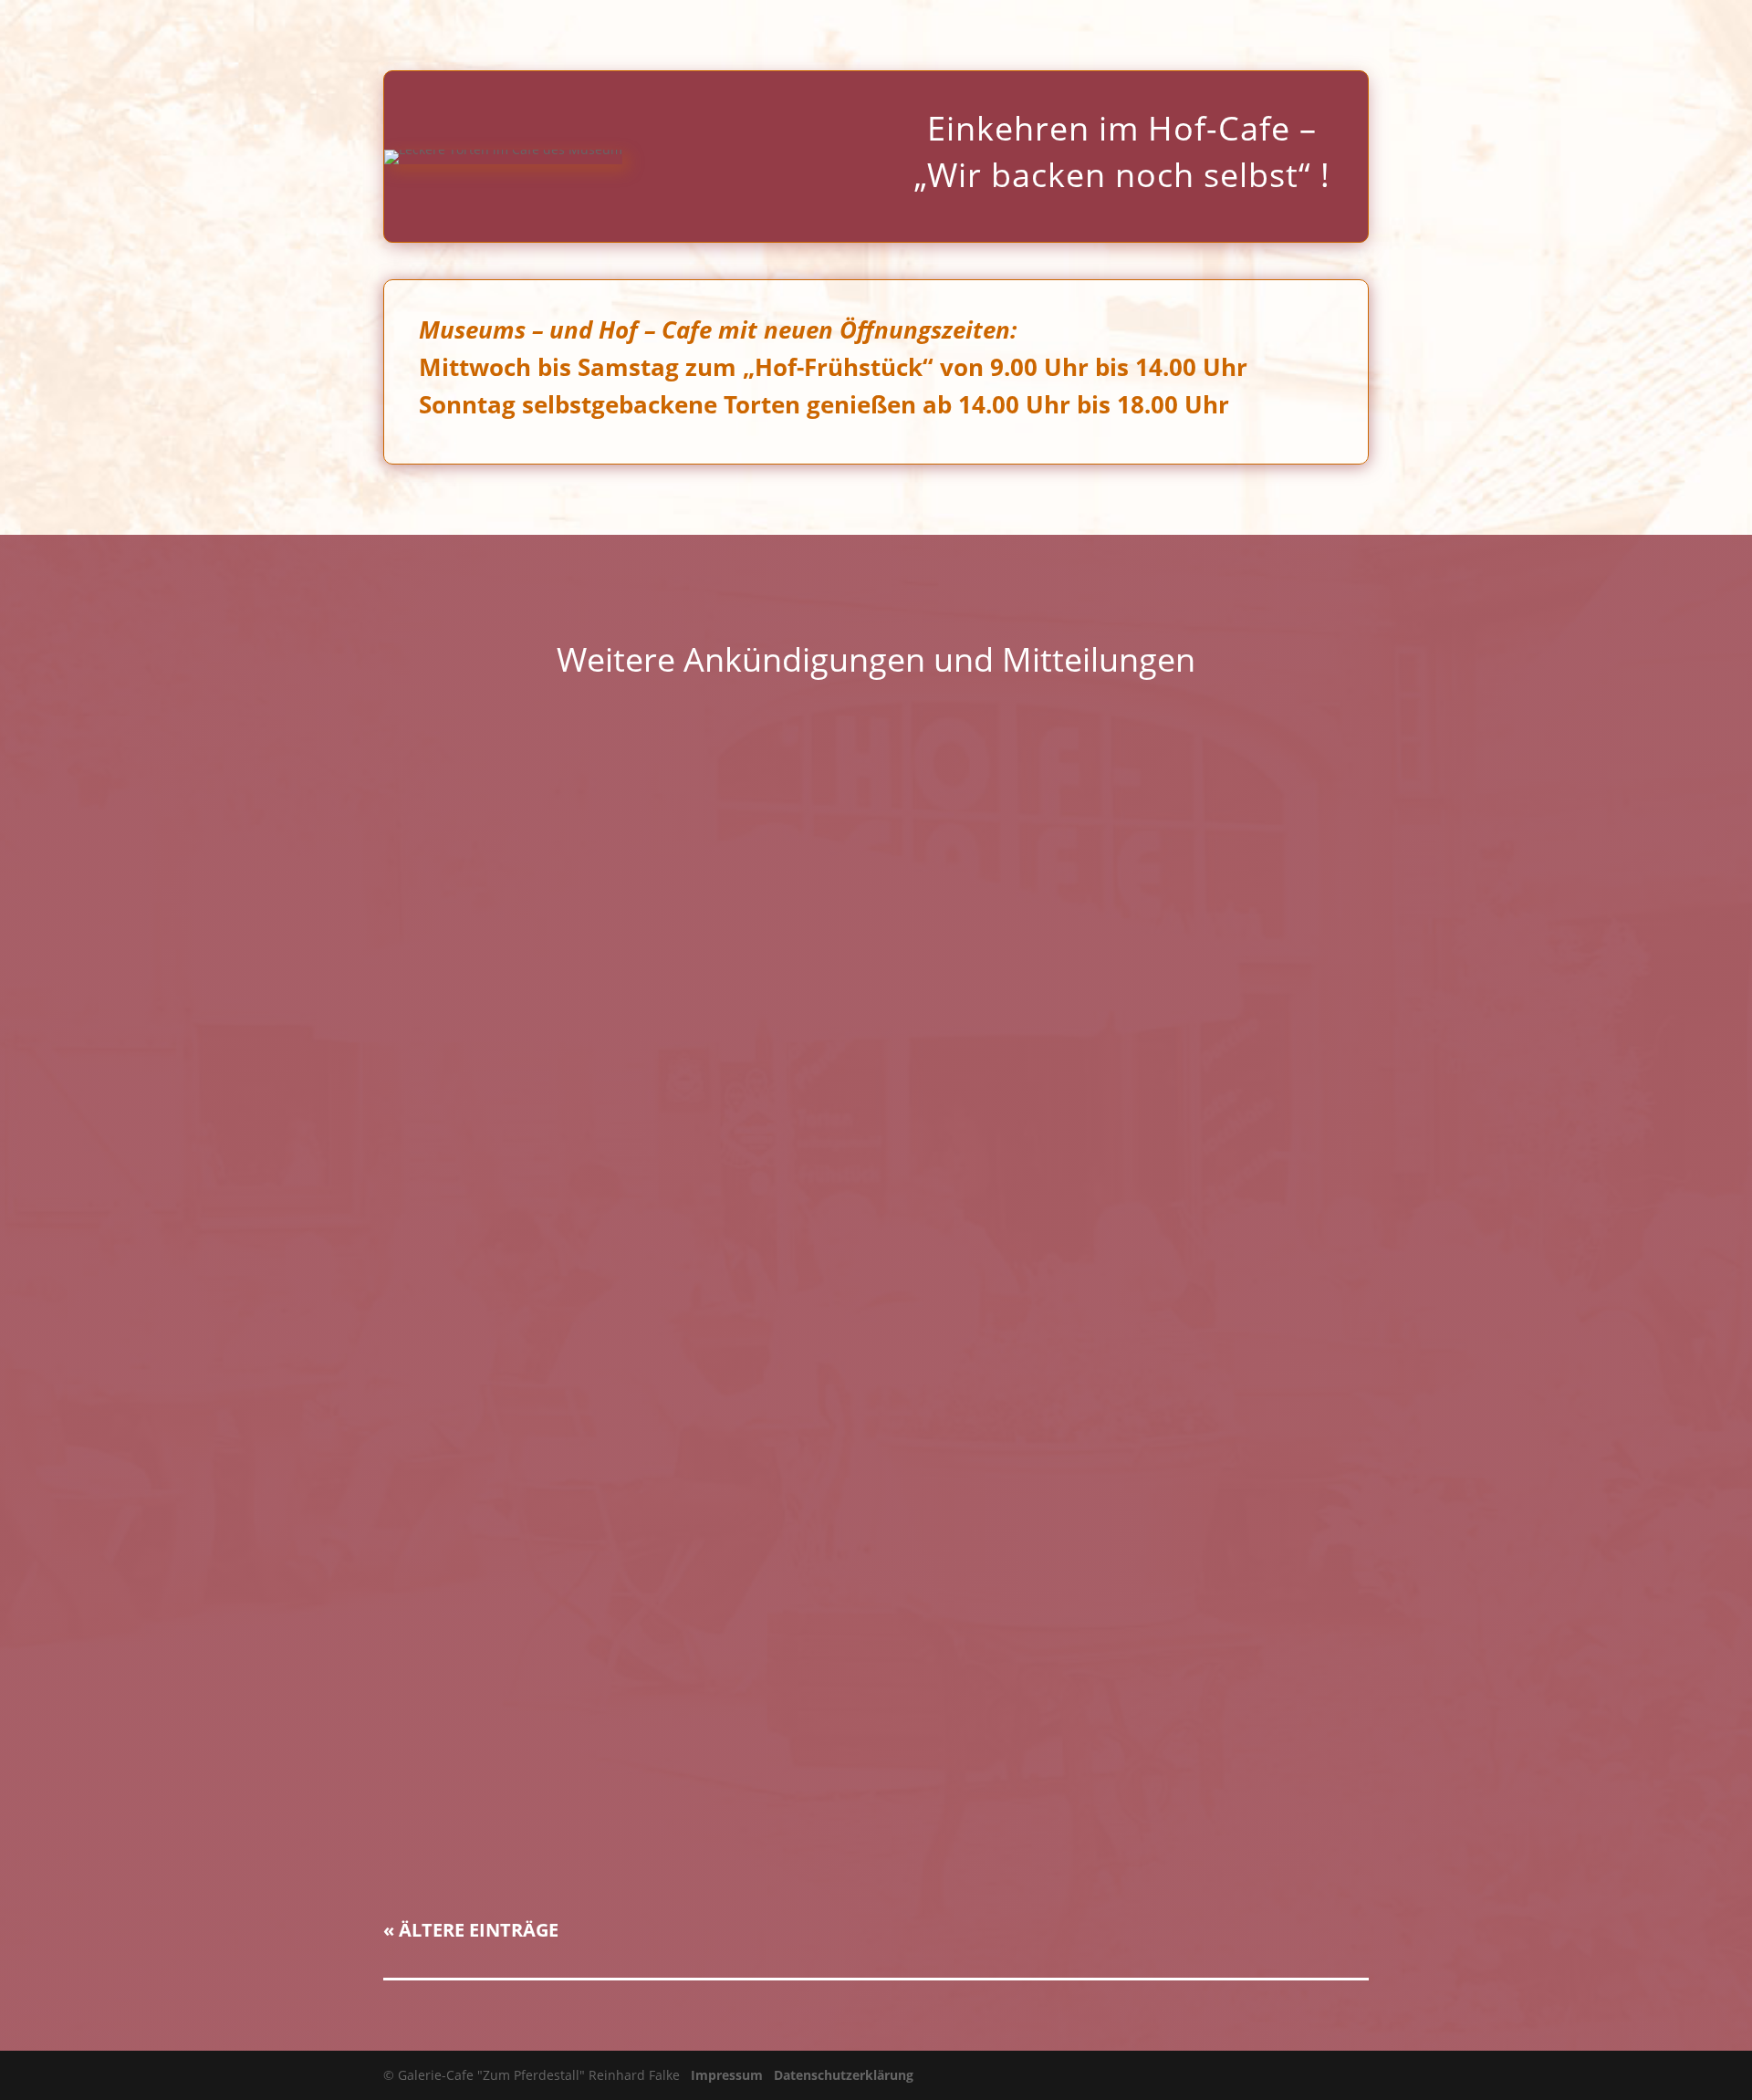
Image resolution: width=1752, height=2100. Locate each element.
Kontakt (1698, 37)
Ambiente (1340, 37)
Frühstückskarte (1107, 37)
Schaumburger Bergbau (1575, 37)
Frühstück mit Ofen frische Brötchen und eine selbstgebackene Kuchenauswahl (706, 819)
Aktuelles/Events (1234, 37)
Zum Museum (1436, 37)
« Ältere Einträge (471, 1930)
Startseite (1002, 37)
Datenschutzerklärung (844, 2075)
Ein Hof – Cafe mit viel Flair (504, 1805)
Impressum (727, 2075)
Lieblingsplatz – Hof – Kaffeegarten (534, 1609)
